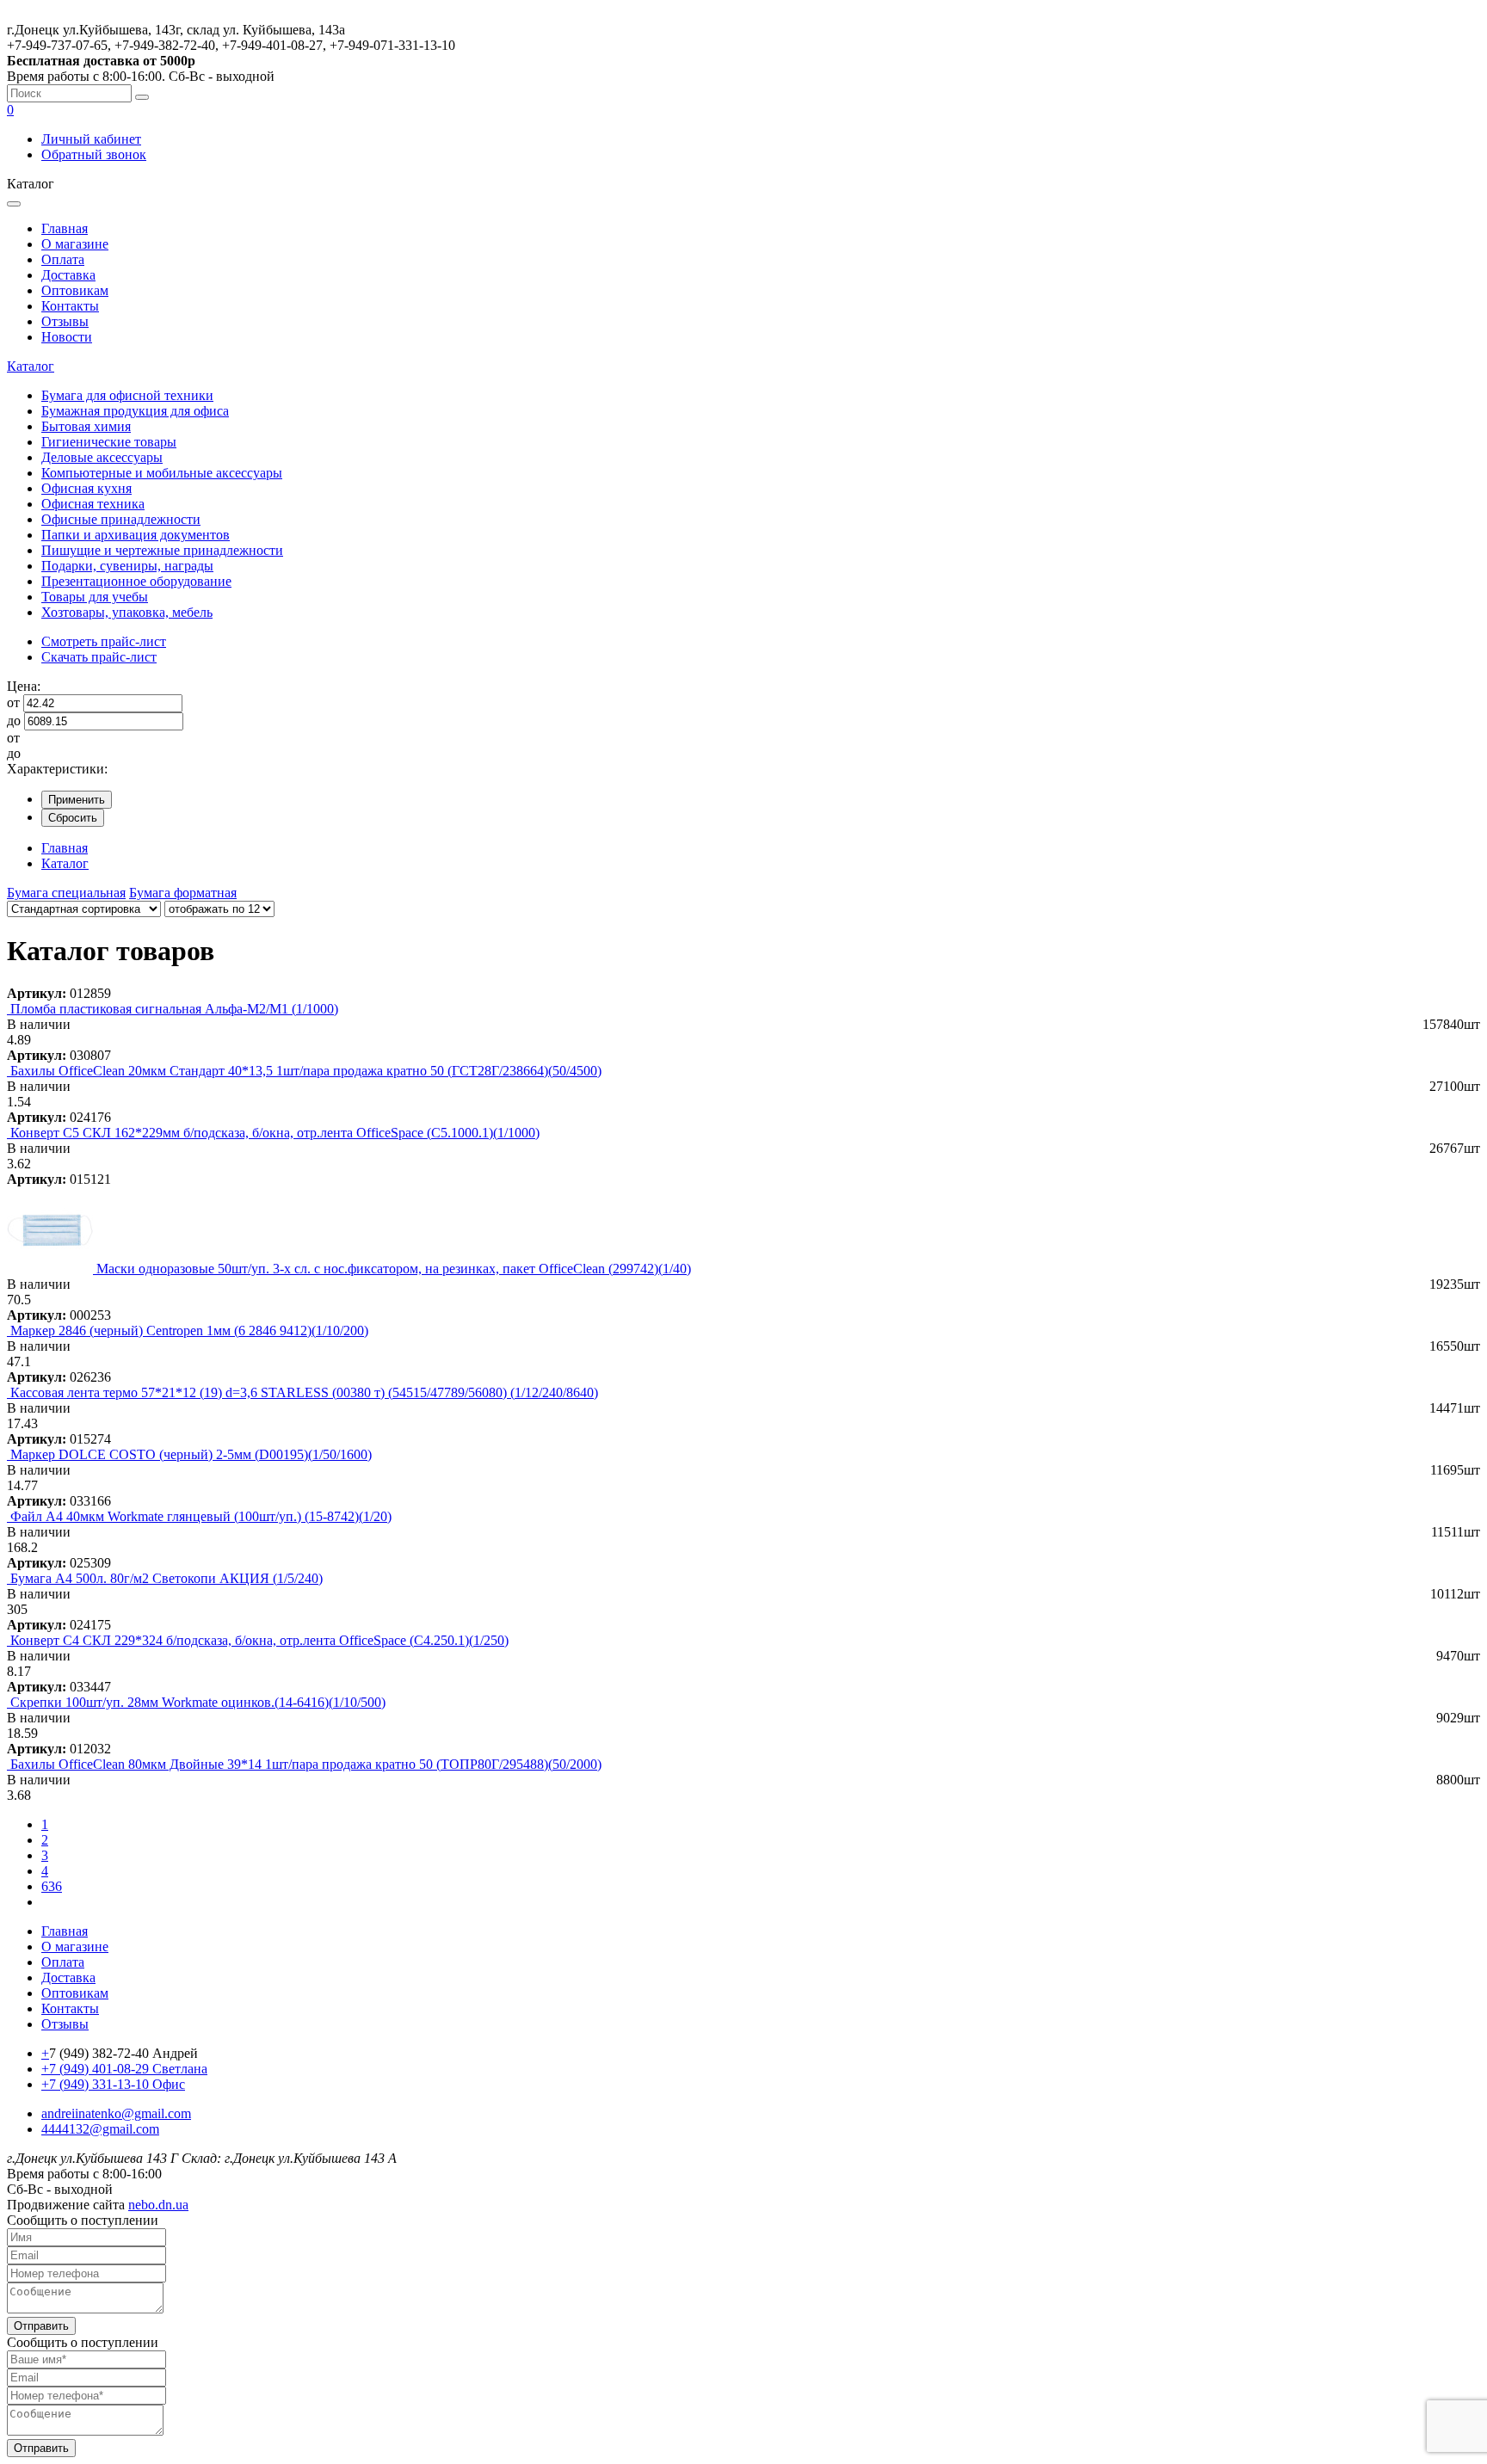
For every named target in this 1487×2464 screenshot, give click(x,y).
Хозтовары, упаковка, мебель (127, 612)
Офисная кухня (86, 488)
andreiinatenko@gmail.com (116, 2113)
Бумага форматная (183, 893)
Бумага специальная (66, 893)
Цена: (24, 686)
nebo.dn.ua (158, 2205)
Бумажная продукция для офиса (135, 411)
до (14, 721)
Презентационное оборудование (136, 581)
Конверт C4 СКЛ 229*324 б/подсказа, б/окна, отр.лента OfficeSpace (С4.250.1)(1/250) (259, 1640)
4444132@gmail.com (100, 2129)
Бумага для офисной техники (127, 395)
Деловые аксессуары (102, 457)
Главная (65, 228)
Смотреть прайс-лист (104, 641)
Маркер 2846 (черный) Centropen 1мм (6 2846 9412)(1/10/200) (189, 1331)
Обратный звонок (94, 154)
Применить (77, 800)
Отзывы (65, 321)
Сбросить (73, 818)
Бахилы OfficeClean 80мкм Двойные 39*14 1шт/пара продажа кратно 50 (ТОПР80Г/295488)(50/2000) (306, 1764)
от (13, 702)
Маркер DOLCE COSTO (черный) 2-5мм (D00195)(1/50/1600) (191, 1454)
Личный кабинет (91, 139)
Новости (67, 337)
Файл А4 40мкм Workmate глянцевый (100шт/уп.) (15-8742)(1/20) (201, 1516)
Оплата (63, 259)
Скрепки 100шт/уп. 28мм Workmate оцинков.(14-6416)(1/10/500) (198, 1702)
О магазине (75, 244)
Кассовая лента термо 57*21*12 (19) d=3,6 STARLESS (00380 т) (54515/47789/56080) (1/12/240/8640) (304, 1392)
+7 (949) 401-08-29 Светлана (124, 2069)
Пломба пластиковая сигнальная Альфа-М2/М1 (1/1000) (174, 1009)
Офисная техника (93, 504)
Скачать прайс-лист (99, 657)
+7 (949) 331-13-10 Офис (113, 2084)
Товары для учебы (95, 597)
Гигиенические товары (109, 442)
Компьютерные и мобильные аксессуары (162, 473)
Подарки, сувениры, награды (127, 566)
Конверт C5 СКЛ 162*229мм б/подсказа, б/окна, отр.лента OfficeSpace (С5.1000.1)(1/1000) (275, 1133)
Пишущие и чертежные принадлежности (162, 550)
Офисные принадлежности (121, 519)
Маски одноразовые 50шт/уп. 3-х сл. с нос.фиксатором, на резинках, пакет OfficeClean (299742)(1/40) (394, 1269)
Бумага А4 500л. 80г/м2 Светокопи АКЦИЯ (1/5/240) (167, 1578)
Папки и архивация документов (136, 535)
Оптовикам (75, 290)
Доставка (68, 275)
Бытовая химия (86, 426)
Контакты (70, 306)
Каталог (31, 366)
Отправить (41, 2326)
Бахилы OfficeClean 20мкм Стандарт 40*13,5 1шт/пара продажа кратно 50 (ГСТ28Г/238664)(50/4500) (306, 1071)
